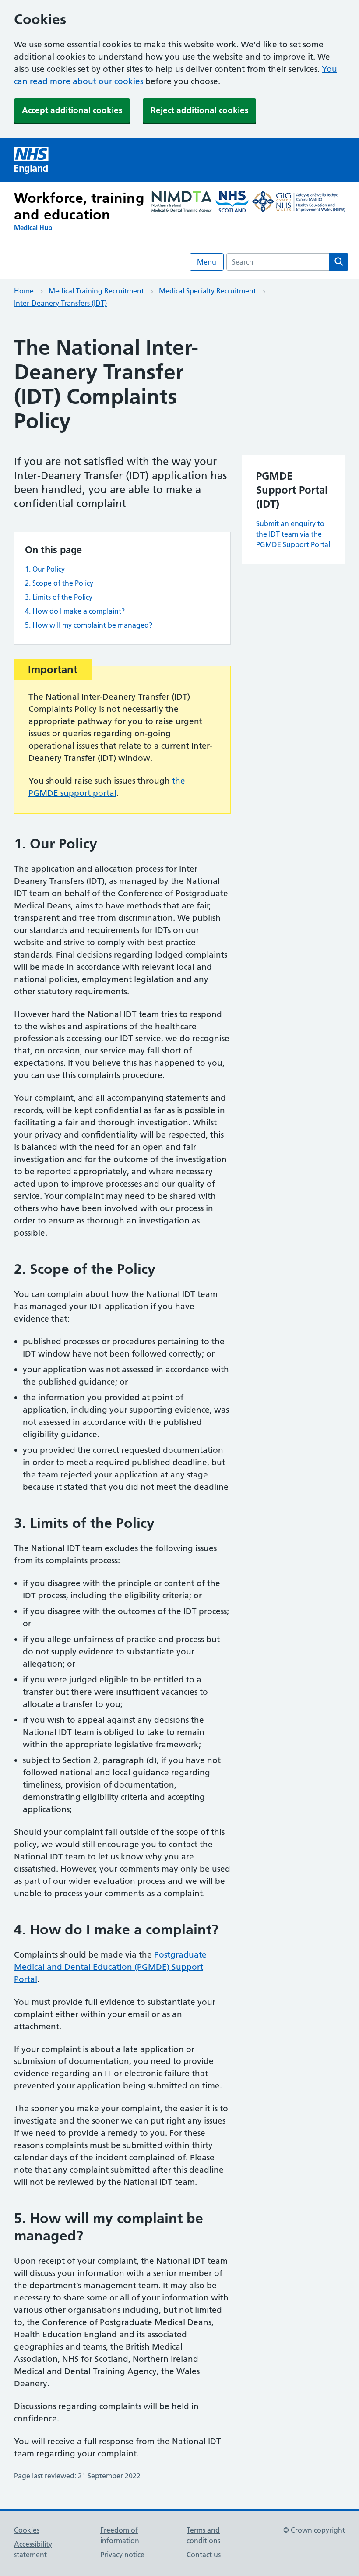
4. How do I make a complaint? (75, 611)
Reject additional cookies (199, 110)
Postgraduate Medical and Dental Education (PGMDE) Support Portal (110, 1967)
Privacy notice (122, 2555)
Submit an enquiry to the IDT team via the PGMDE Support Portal (293, 534)
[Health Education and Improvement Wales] (299, 203)
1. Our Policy (45, 569)
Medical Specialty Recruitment (208, 291)
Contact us (204, 2555)
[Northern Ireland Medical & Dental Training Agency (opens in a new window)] (182, 203)
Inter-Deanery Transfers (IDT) (60, 303)
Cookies (27, 2530)
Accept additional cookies (72, 110)
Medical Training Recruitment (96, 291)
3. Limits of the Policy (59, 597)
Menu (207, 262)
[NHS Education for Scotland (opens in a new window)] (232, 203)
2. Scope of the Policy (59, 583)
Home (24, 291)
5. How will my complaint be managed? (89, 625)
